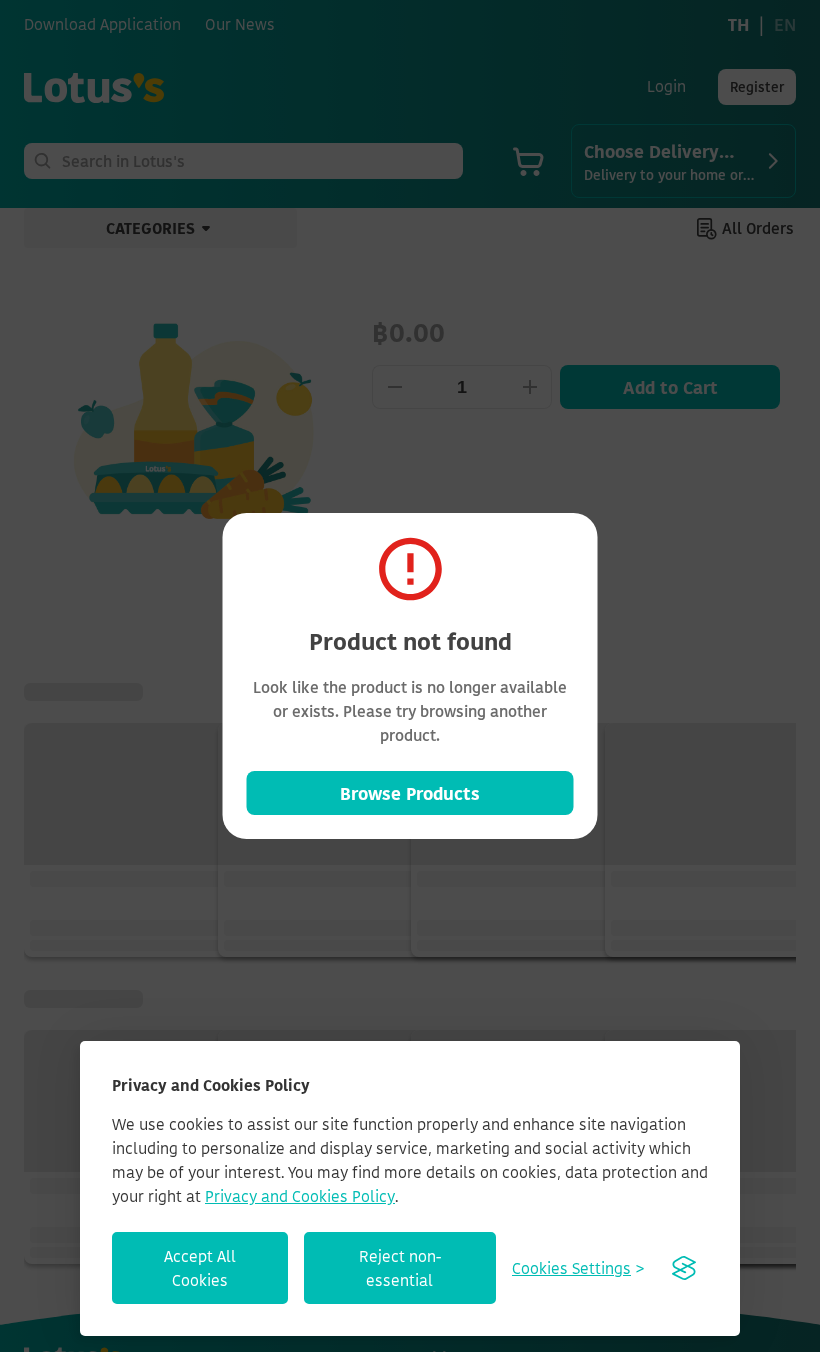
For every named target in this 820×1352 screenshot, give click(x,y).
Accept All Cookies (200, 1268)
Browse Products (410, 793)
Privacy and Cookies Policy (300, 1196)
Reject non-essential (400, 1268)
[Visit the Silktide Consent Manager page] (684, 1268)
